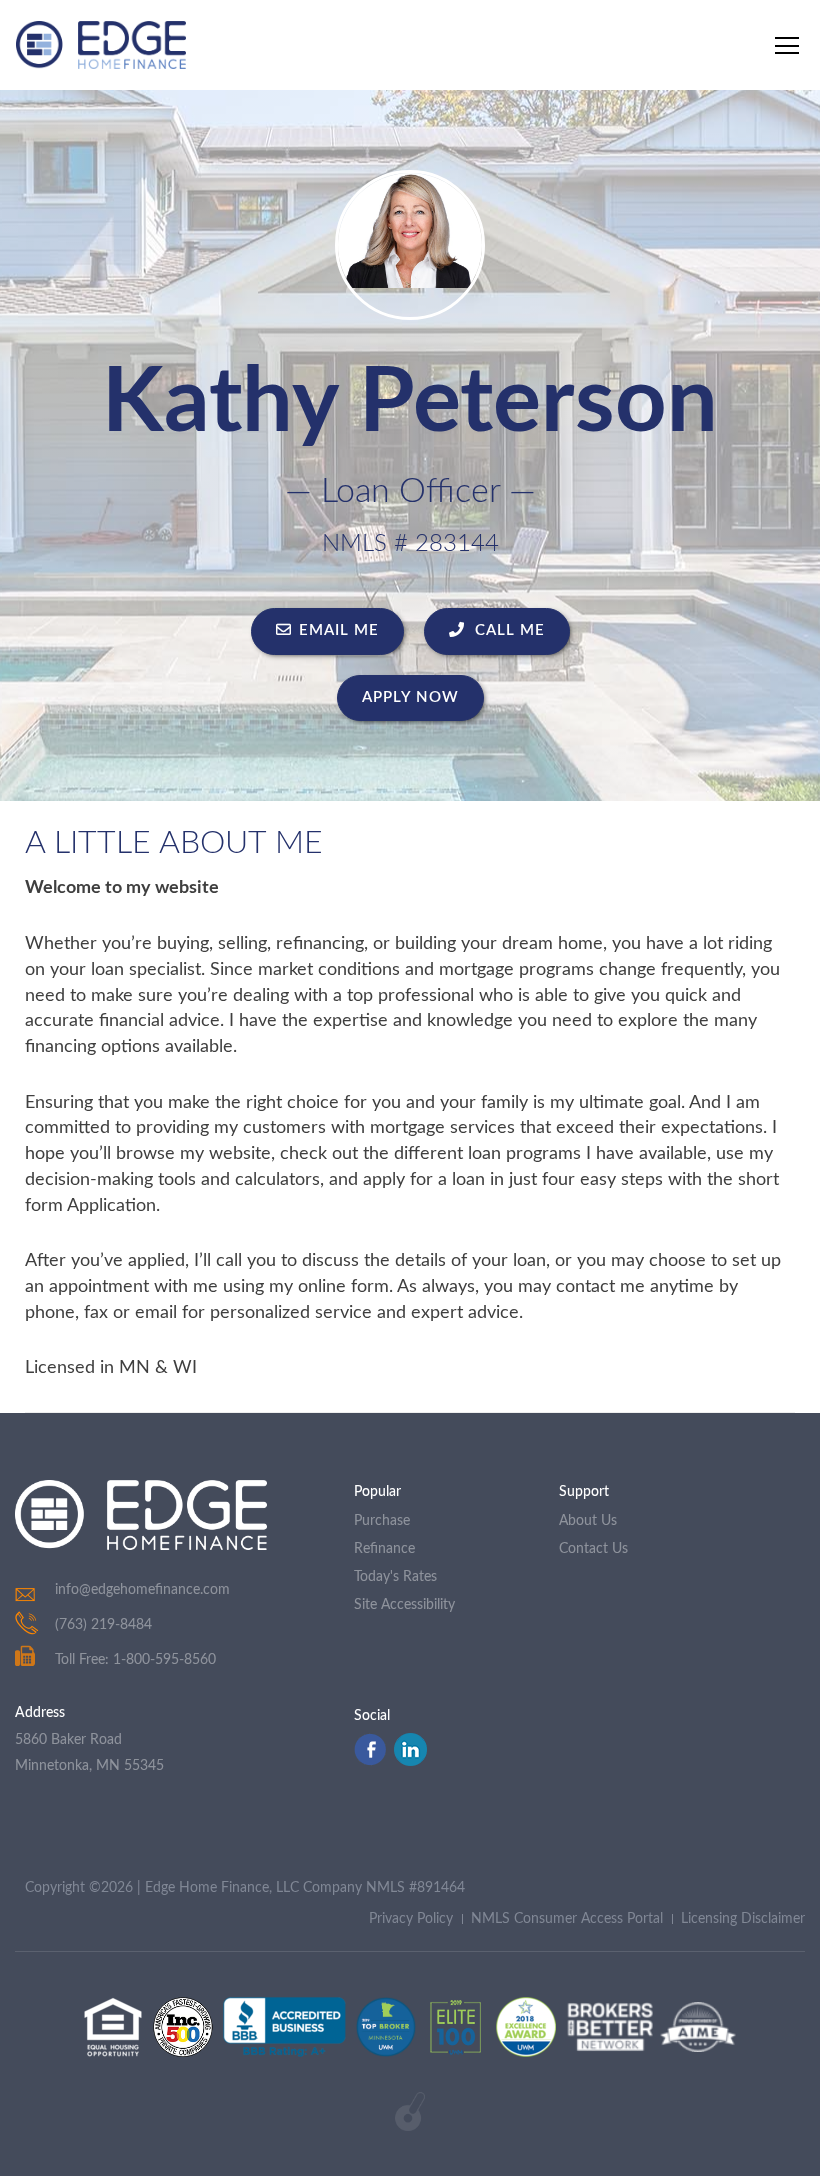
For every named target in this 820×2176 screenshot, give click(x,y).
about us (588, 1521)
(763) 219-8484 (103, 1625)
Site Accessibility (404, 1605)
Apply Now (410, 697)
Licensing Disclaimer (743, 1919)
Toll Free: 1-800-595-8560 (135, 1660)
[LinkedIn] (410, 1761)
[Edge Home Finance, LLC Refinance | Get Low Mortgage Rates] (141, 1515)
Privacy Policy (411, 1919)
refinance (384, 1549)
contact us (593, 1549)
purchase (382, 1521)
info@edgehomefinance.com (142, 1590)
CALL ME (507, 630)
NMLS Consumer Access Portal (567, 1919)
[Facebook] (370, 1761)
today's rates (395, 1577)
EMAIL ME (339, 630)
